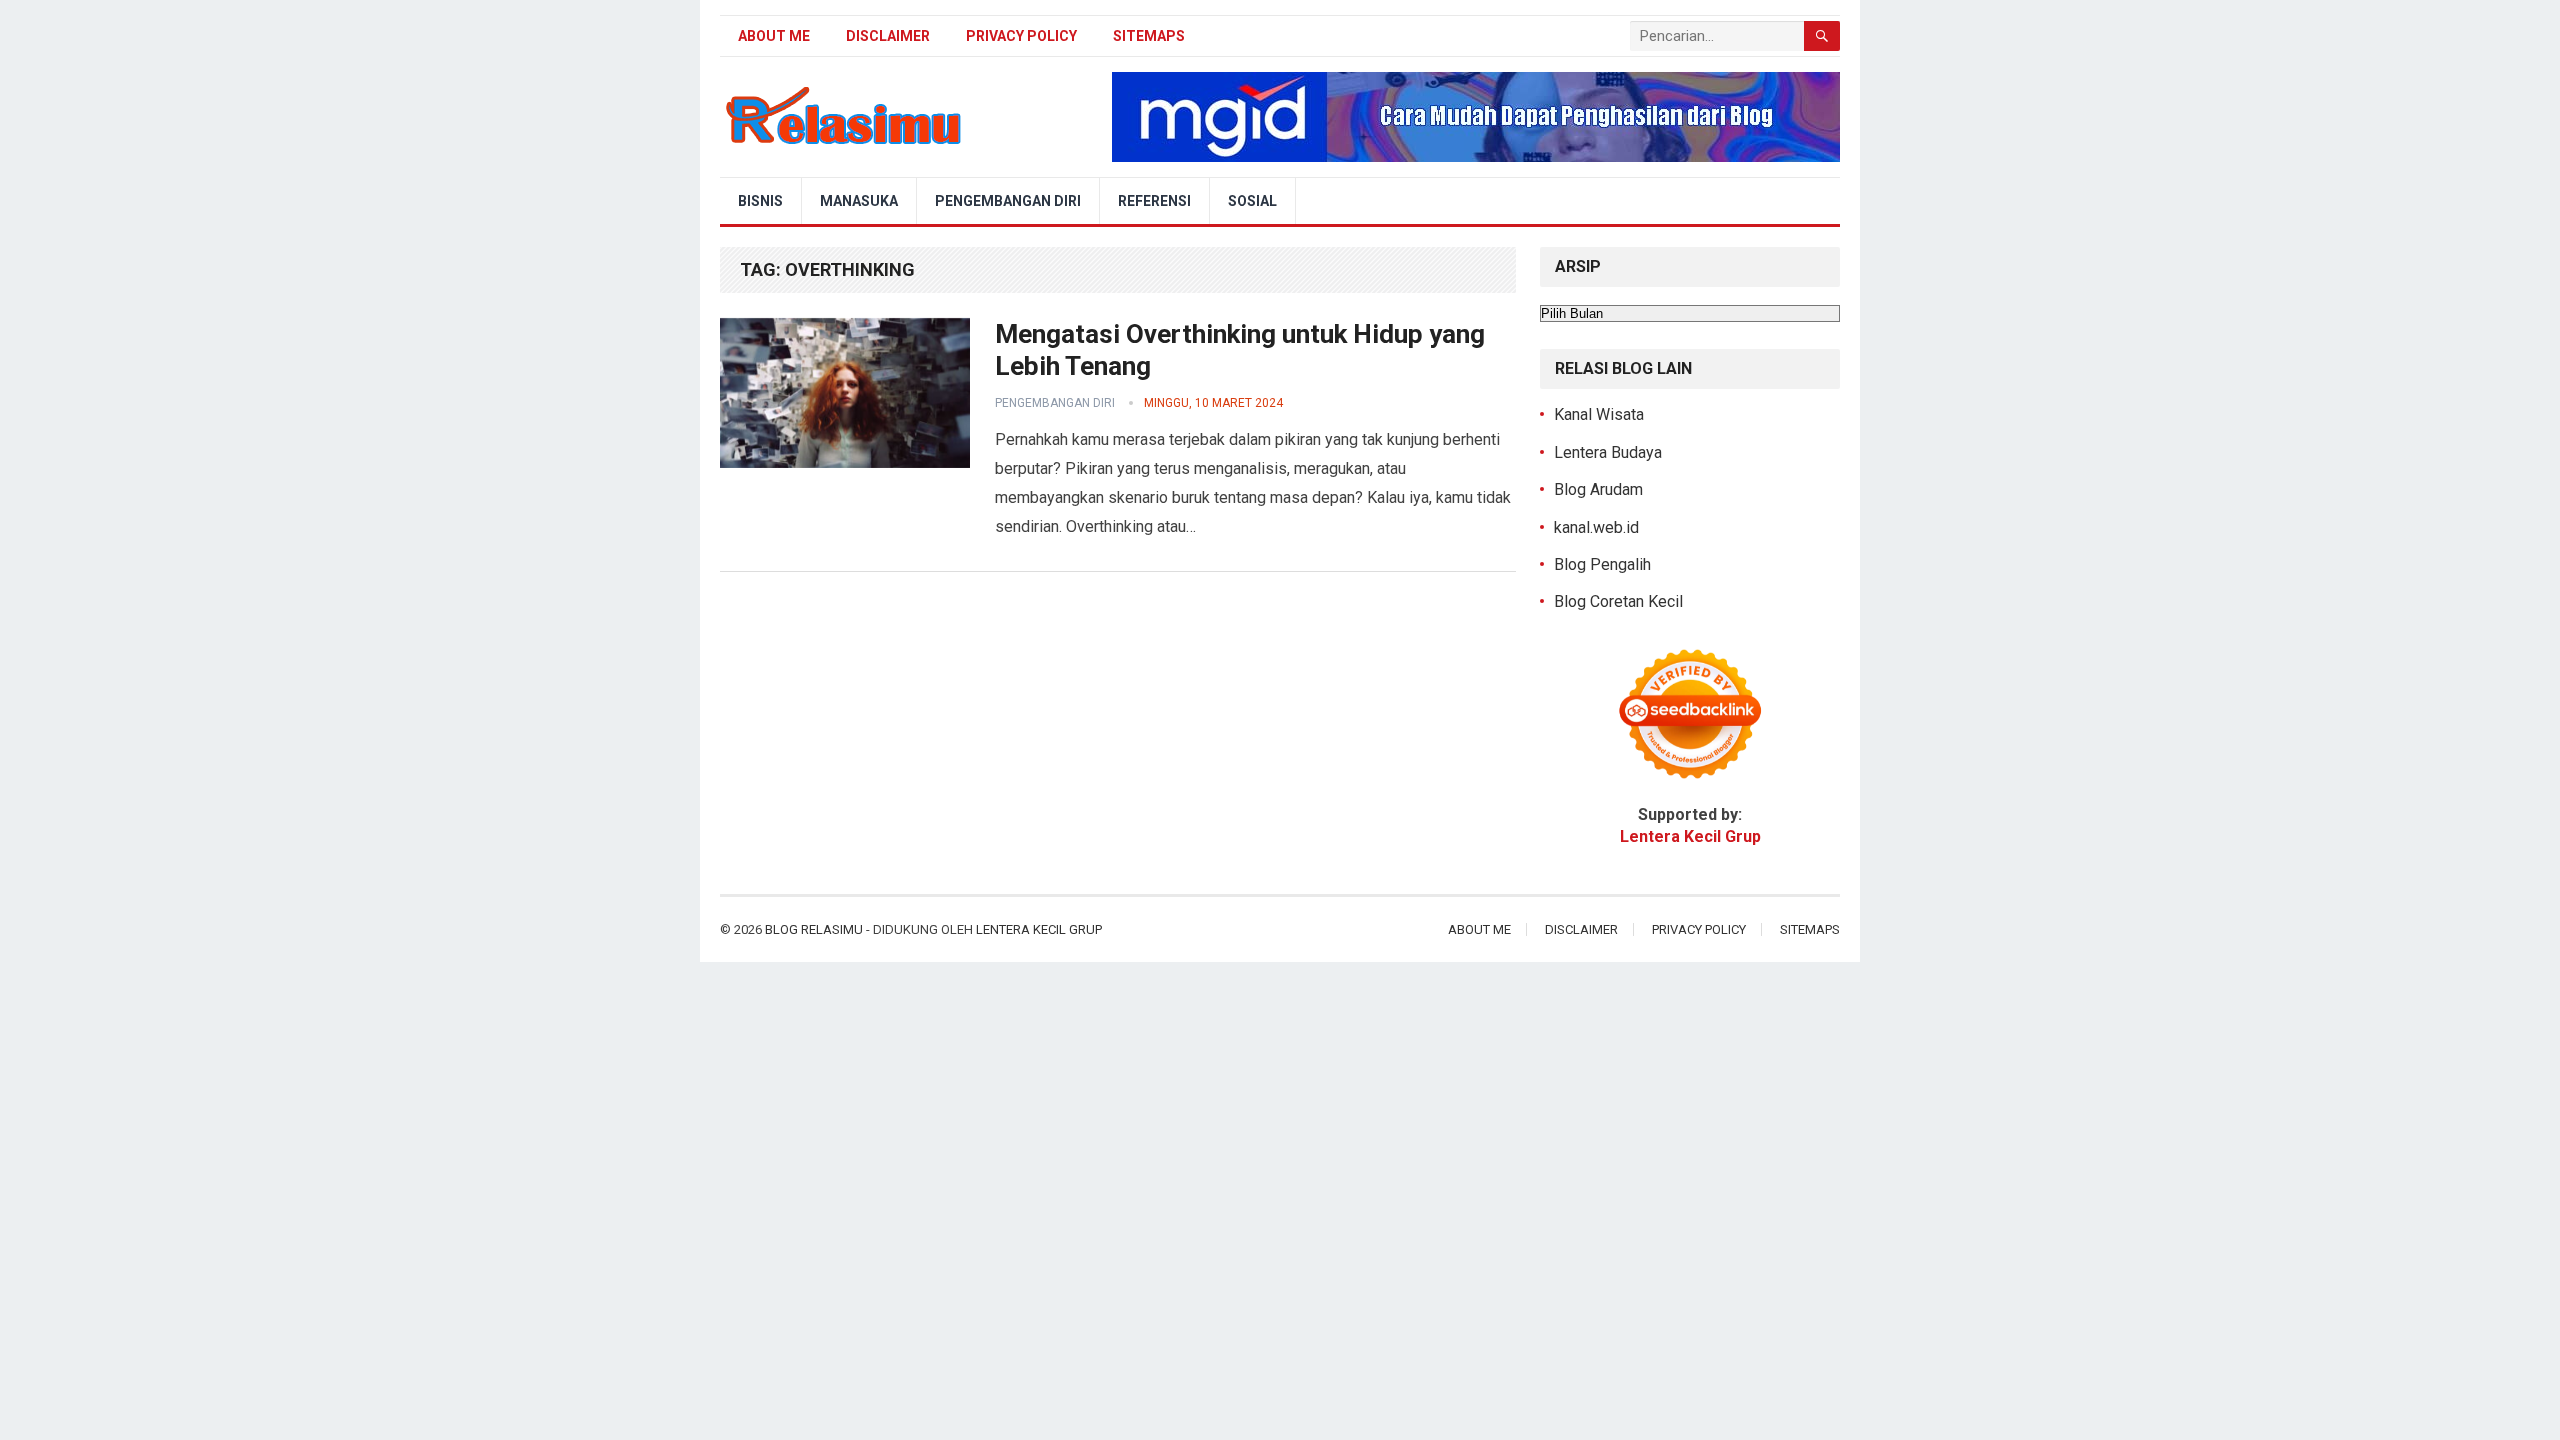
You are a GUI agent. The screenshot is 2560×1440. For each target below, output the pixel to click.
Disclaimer (888, 36)
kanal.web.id (1596, 527)
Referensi (1154, 201)
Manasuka (859, 201)
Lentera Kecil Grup (1039, 929)
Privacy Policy (1021, 36)
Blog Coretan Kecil (1618, 601)
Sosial (1252, 201)
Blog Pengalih (1602, 564)
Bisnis (760, 201)
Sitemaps (1149, 36)
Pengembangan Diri (1008, 201)
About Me (774, 36)
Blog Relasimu (815, 929)
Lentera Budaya (1608, 452)
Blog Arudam (1598, 489)
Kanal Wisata (1599, 414)
